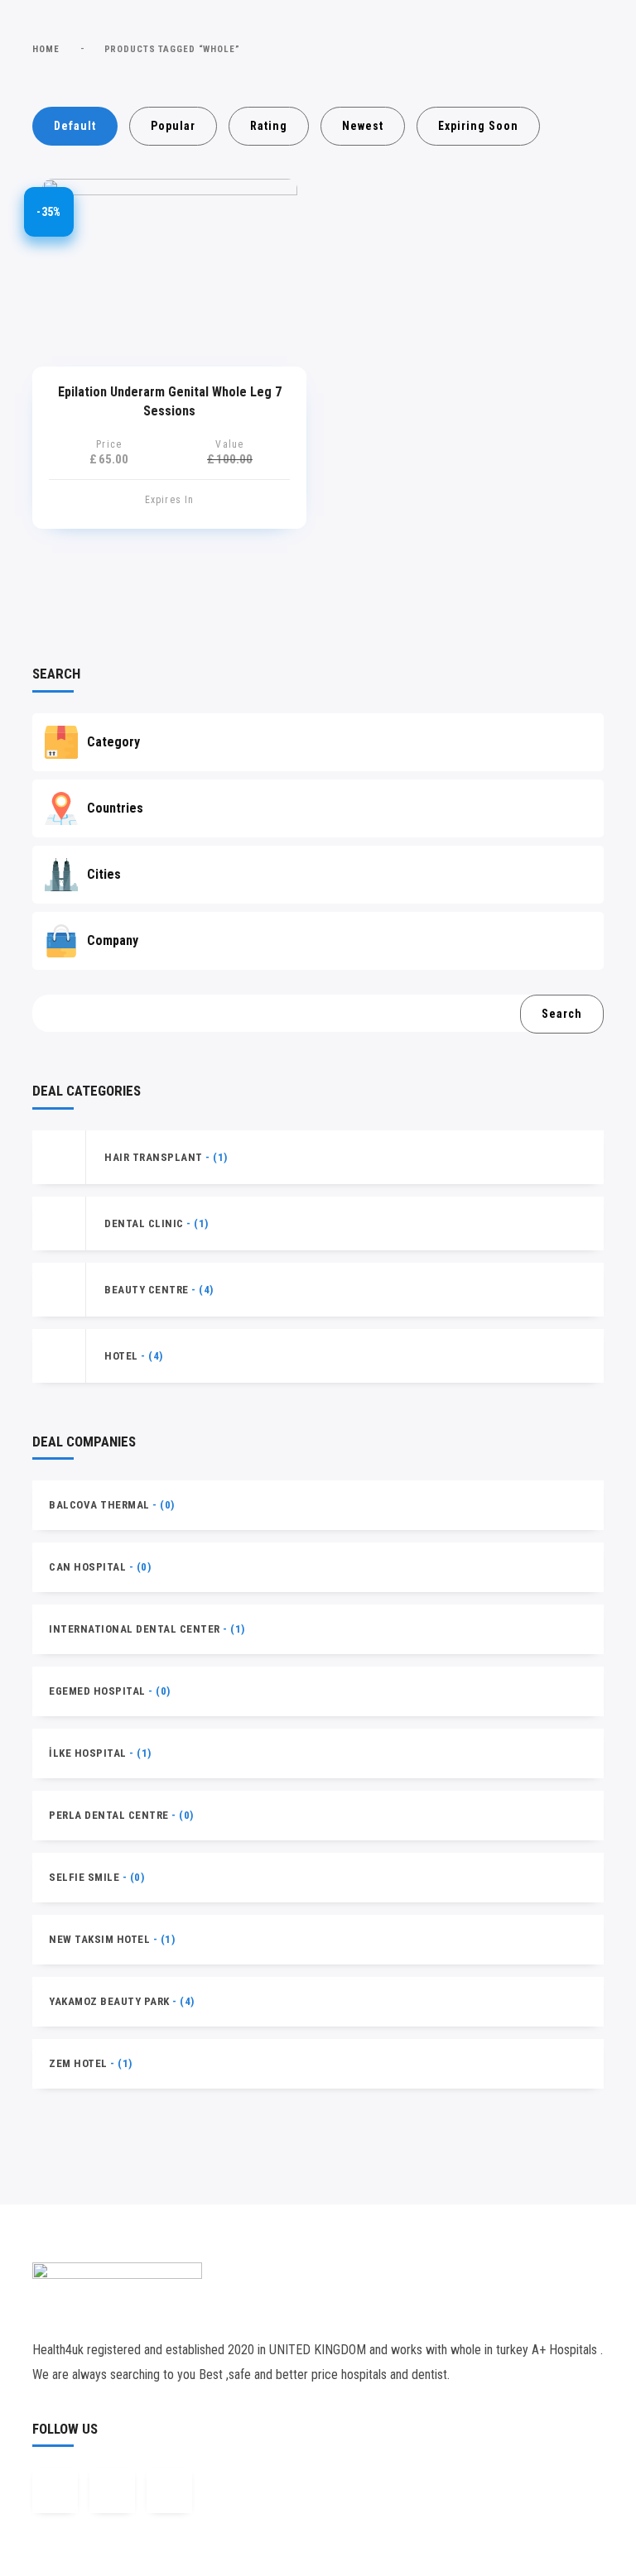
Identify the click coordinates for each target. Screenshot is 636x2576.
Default (75, 126)
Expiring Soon (478, 126)
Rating (269, 126)
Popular (173, 126)
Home (46, 49)
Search (562, 1014)
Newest (363, 126)
